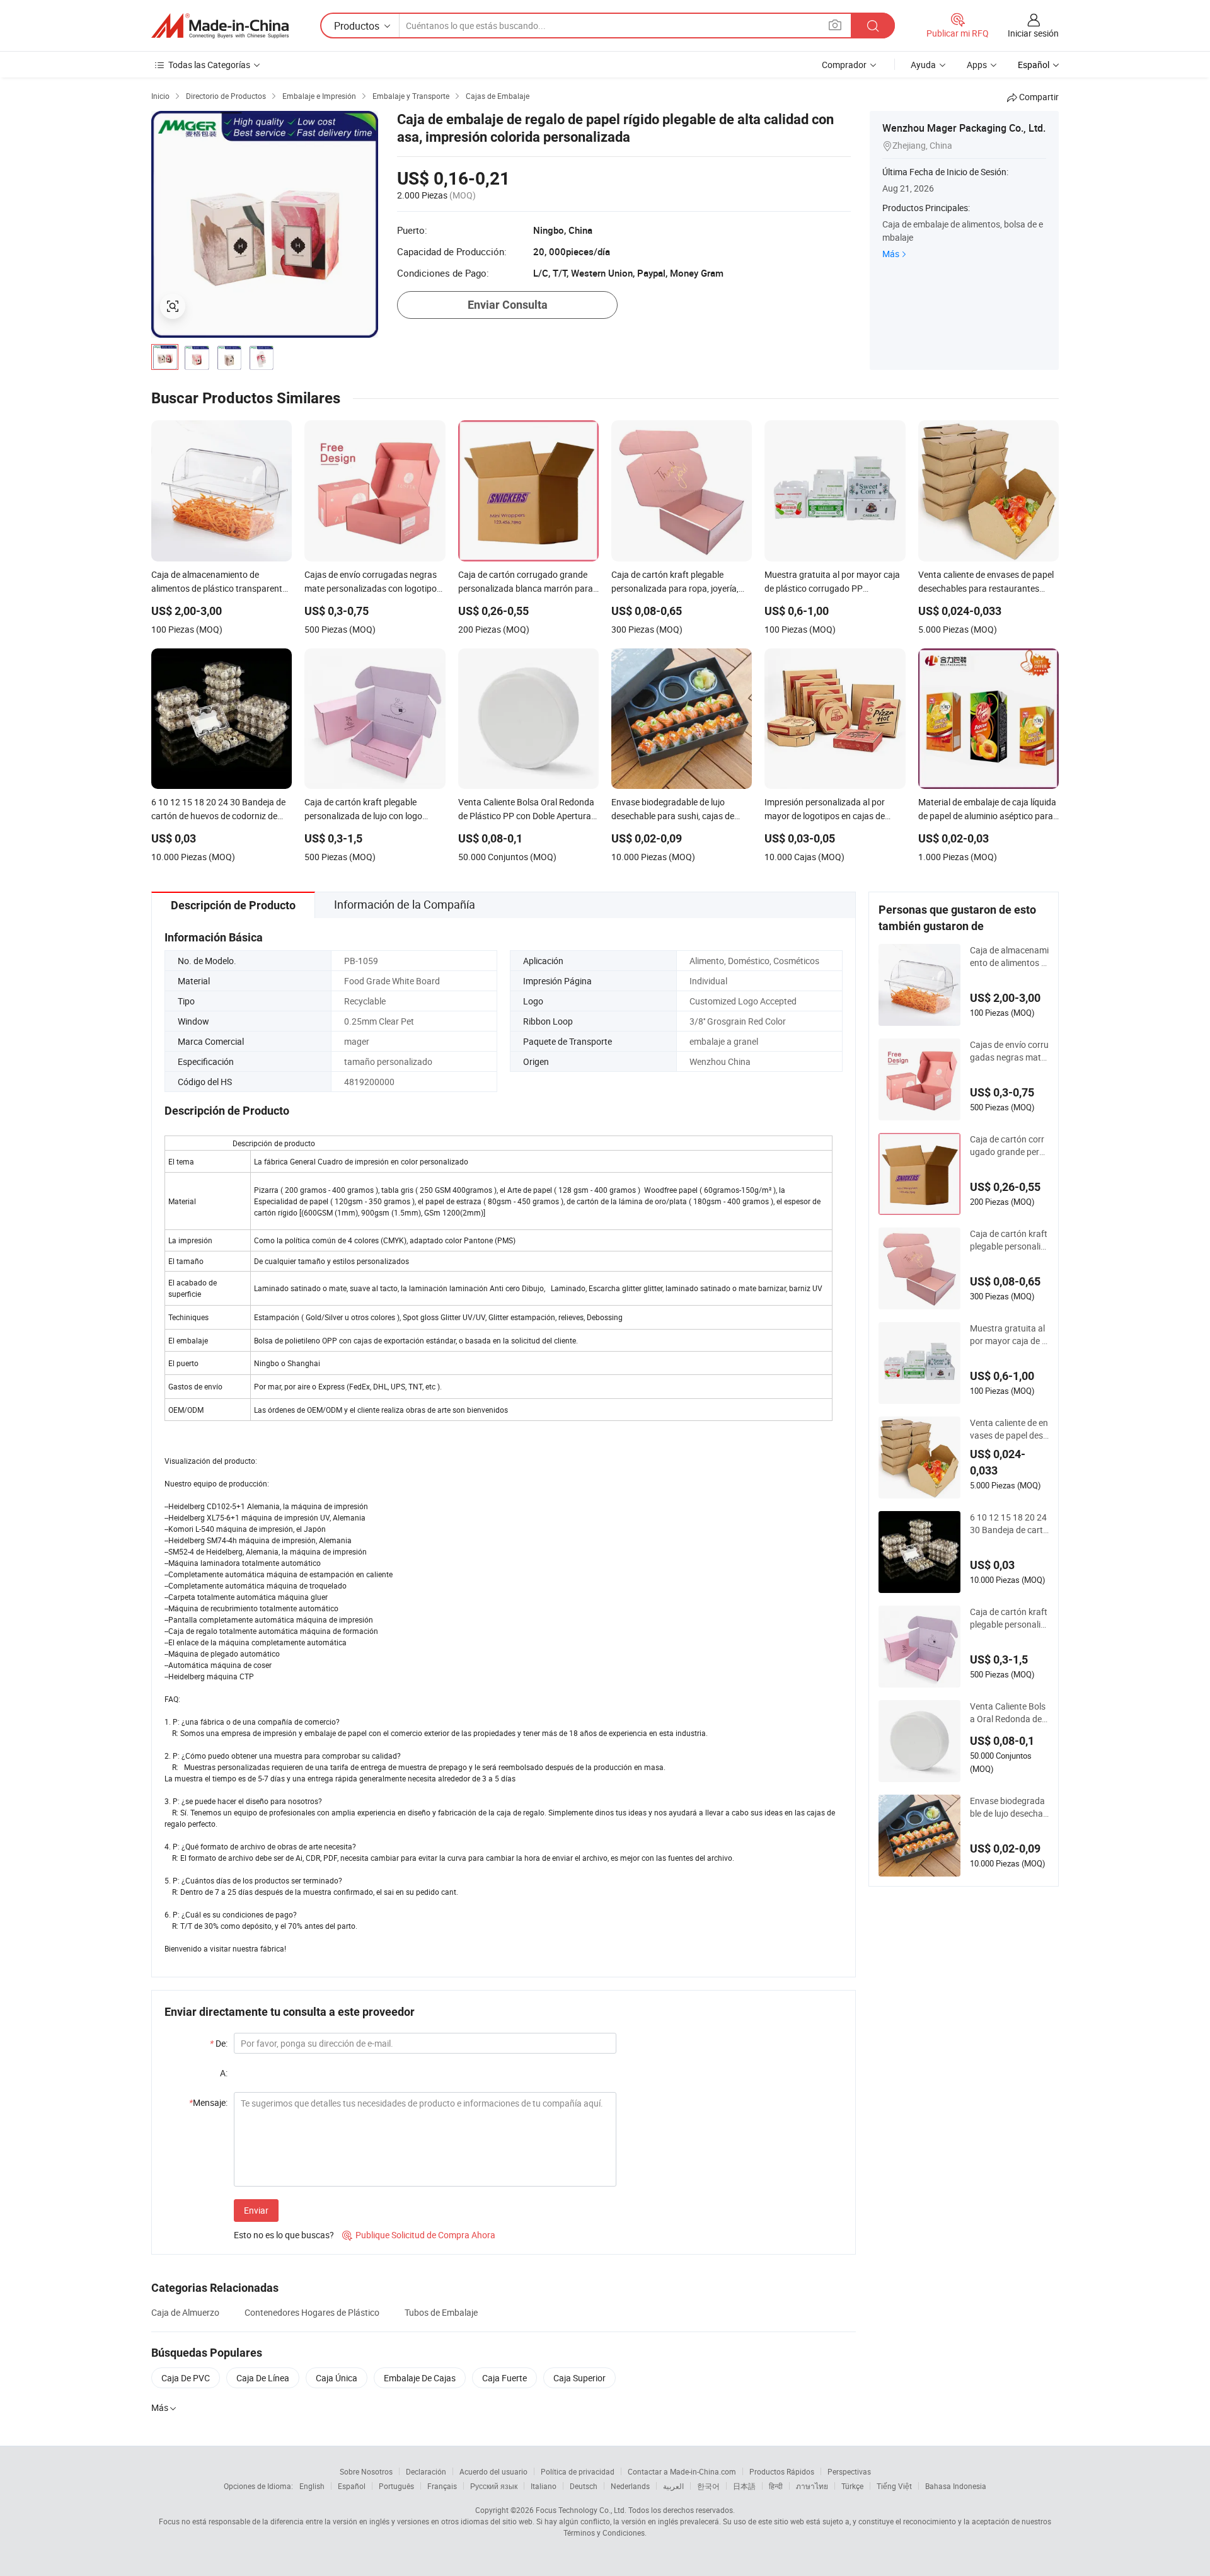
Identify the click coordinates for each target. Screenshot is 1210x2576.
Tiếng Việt (894, 2486)
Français (442, 2486)
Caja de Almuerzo (185, 2312)
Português (396, 2486)
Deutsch (584, 2486)
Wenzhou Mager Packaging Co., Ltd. (964, 128)
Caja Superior (579, 2378)
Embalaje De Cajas (420, 2378)
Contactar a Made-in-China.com (682, 2471)
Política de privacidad (578, 2471)
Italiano (544, 2486)
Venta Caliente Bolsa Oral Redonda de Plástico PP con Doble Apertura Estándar (1009, 1713)
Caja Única (337, 2378)
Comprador (844, 65)
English (312, 2486)
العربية (673, 2486)
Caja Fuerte (504, 2378)
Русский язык (494, 2486)
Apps (977, 65)
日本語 (744, 2486)
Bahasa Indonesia (956, 2486)
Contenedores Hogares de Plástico (312, 2312)
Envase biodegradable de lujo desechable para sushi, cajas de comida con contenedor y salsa (1009, 1807)
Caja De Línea (263, 2378)
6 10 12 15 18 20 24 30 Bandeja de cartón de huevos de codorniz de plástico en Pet (1009, 1524)
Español (352, 2486)
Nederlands (630, 2486)
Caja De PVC (186, 2378)
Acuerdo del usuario (493, 2471)
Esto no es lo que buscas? (284, 2235)
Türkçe (852, 2486)
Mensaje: (208, 2102)
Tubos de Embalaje (441, 2312)
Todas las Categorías (209, 65)
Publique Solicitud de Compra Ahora (419, 2235)
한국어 (708, 2486)
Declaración (426, 2471)
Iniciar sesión (1033, 33)
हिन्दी (776, 2486)
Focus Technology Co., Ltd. (581, 2510)
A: (224, 2073)
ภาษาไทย (812, 2486)
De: (219, 2043)
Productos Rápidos (782, 2471)
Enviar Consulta (508, 305)
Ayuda (923, 65)
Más (891, 254)
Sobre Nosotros (366, 2471)
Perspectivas (849, 2471)
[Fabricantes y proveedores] (220, 26)
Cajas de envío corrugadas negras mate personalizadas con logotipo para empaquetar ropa (1009, 1051)
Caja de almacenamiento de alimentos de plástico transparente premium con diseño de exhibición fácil (1009, 957)
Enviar (256, 2210)
